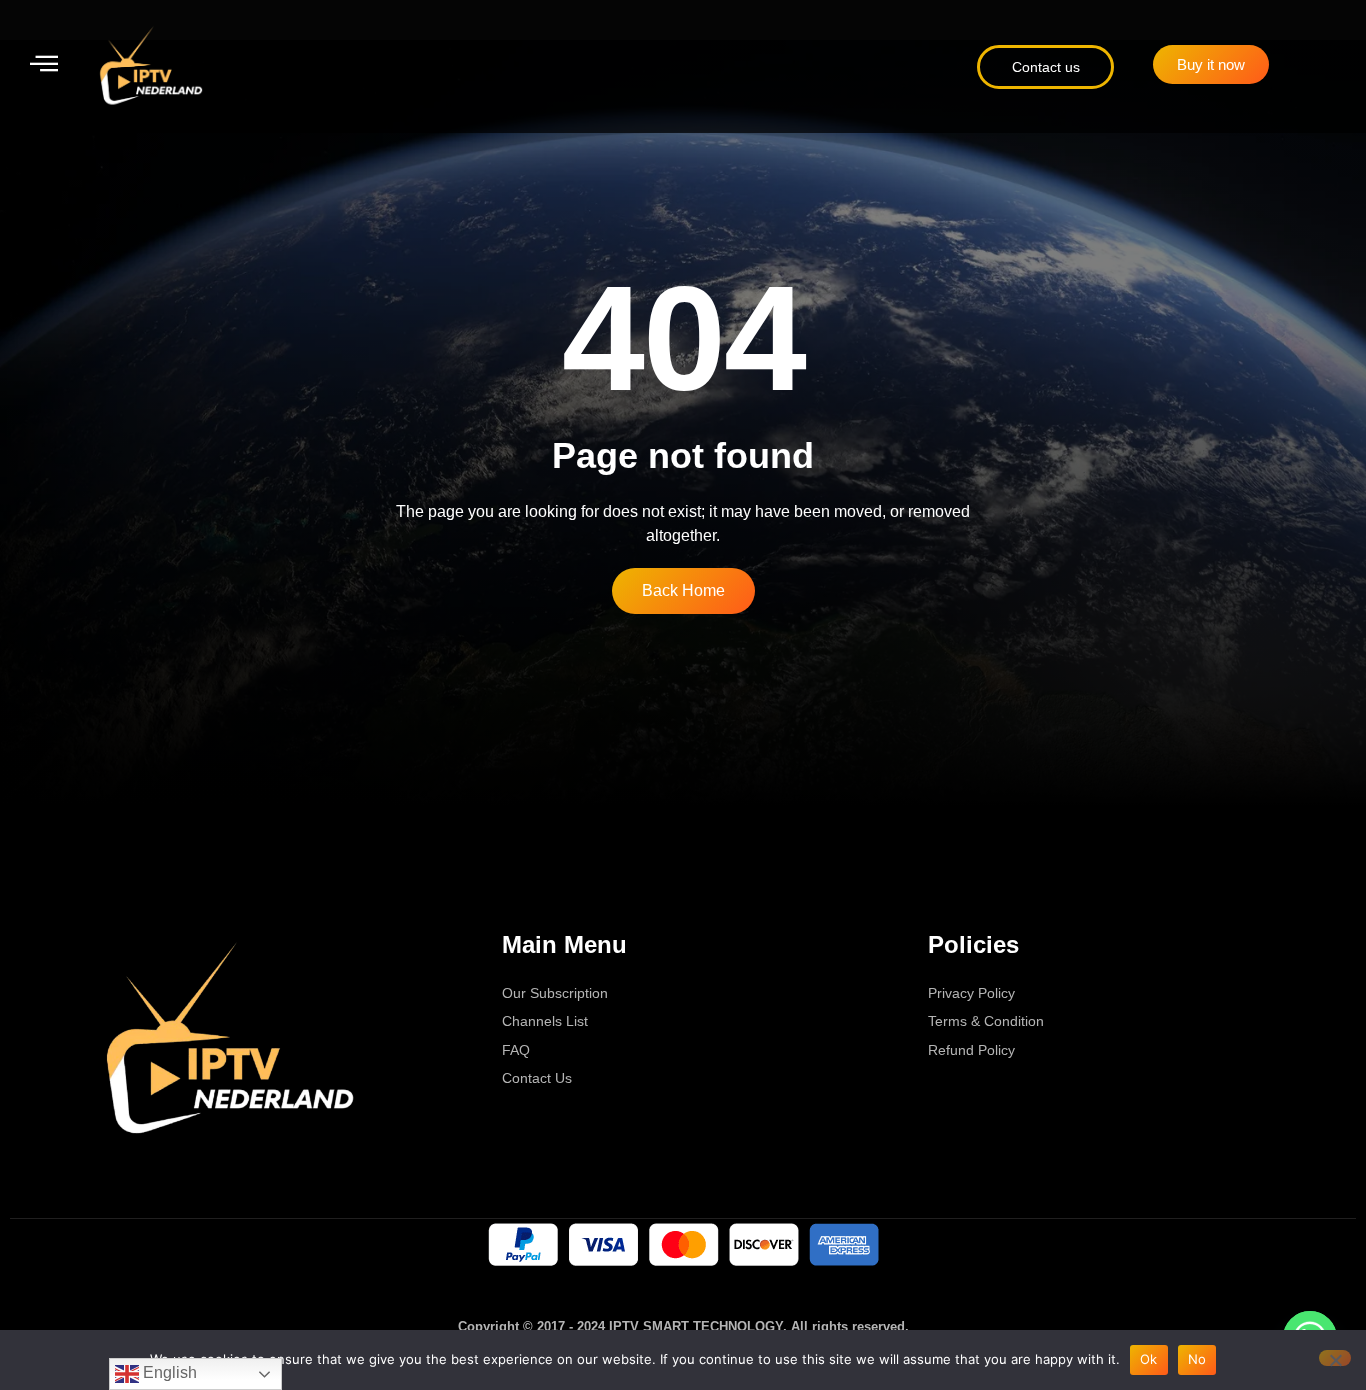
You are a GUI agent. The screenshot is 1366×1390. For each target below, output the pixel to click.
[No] (1335, 1358)
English (168, 1372)
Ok (1149, 1359)
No (1197, 1359)
